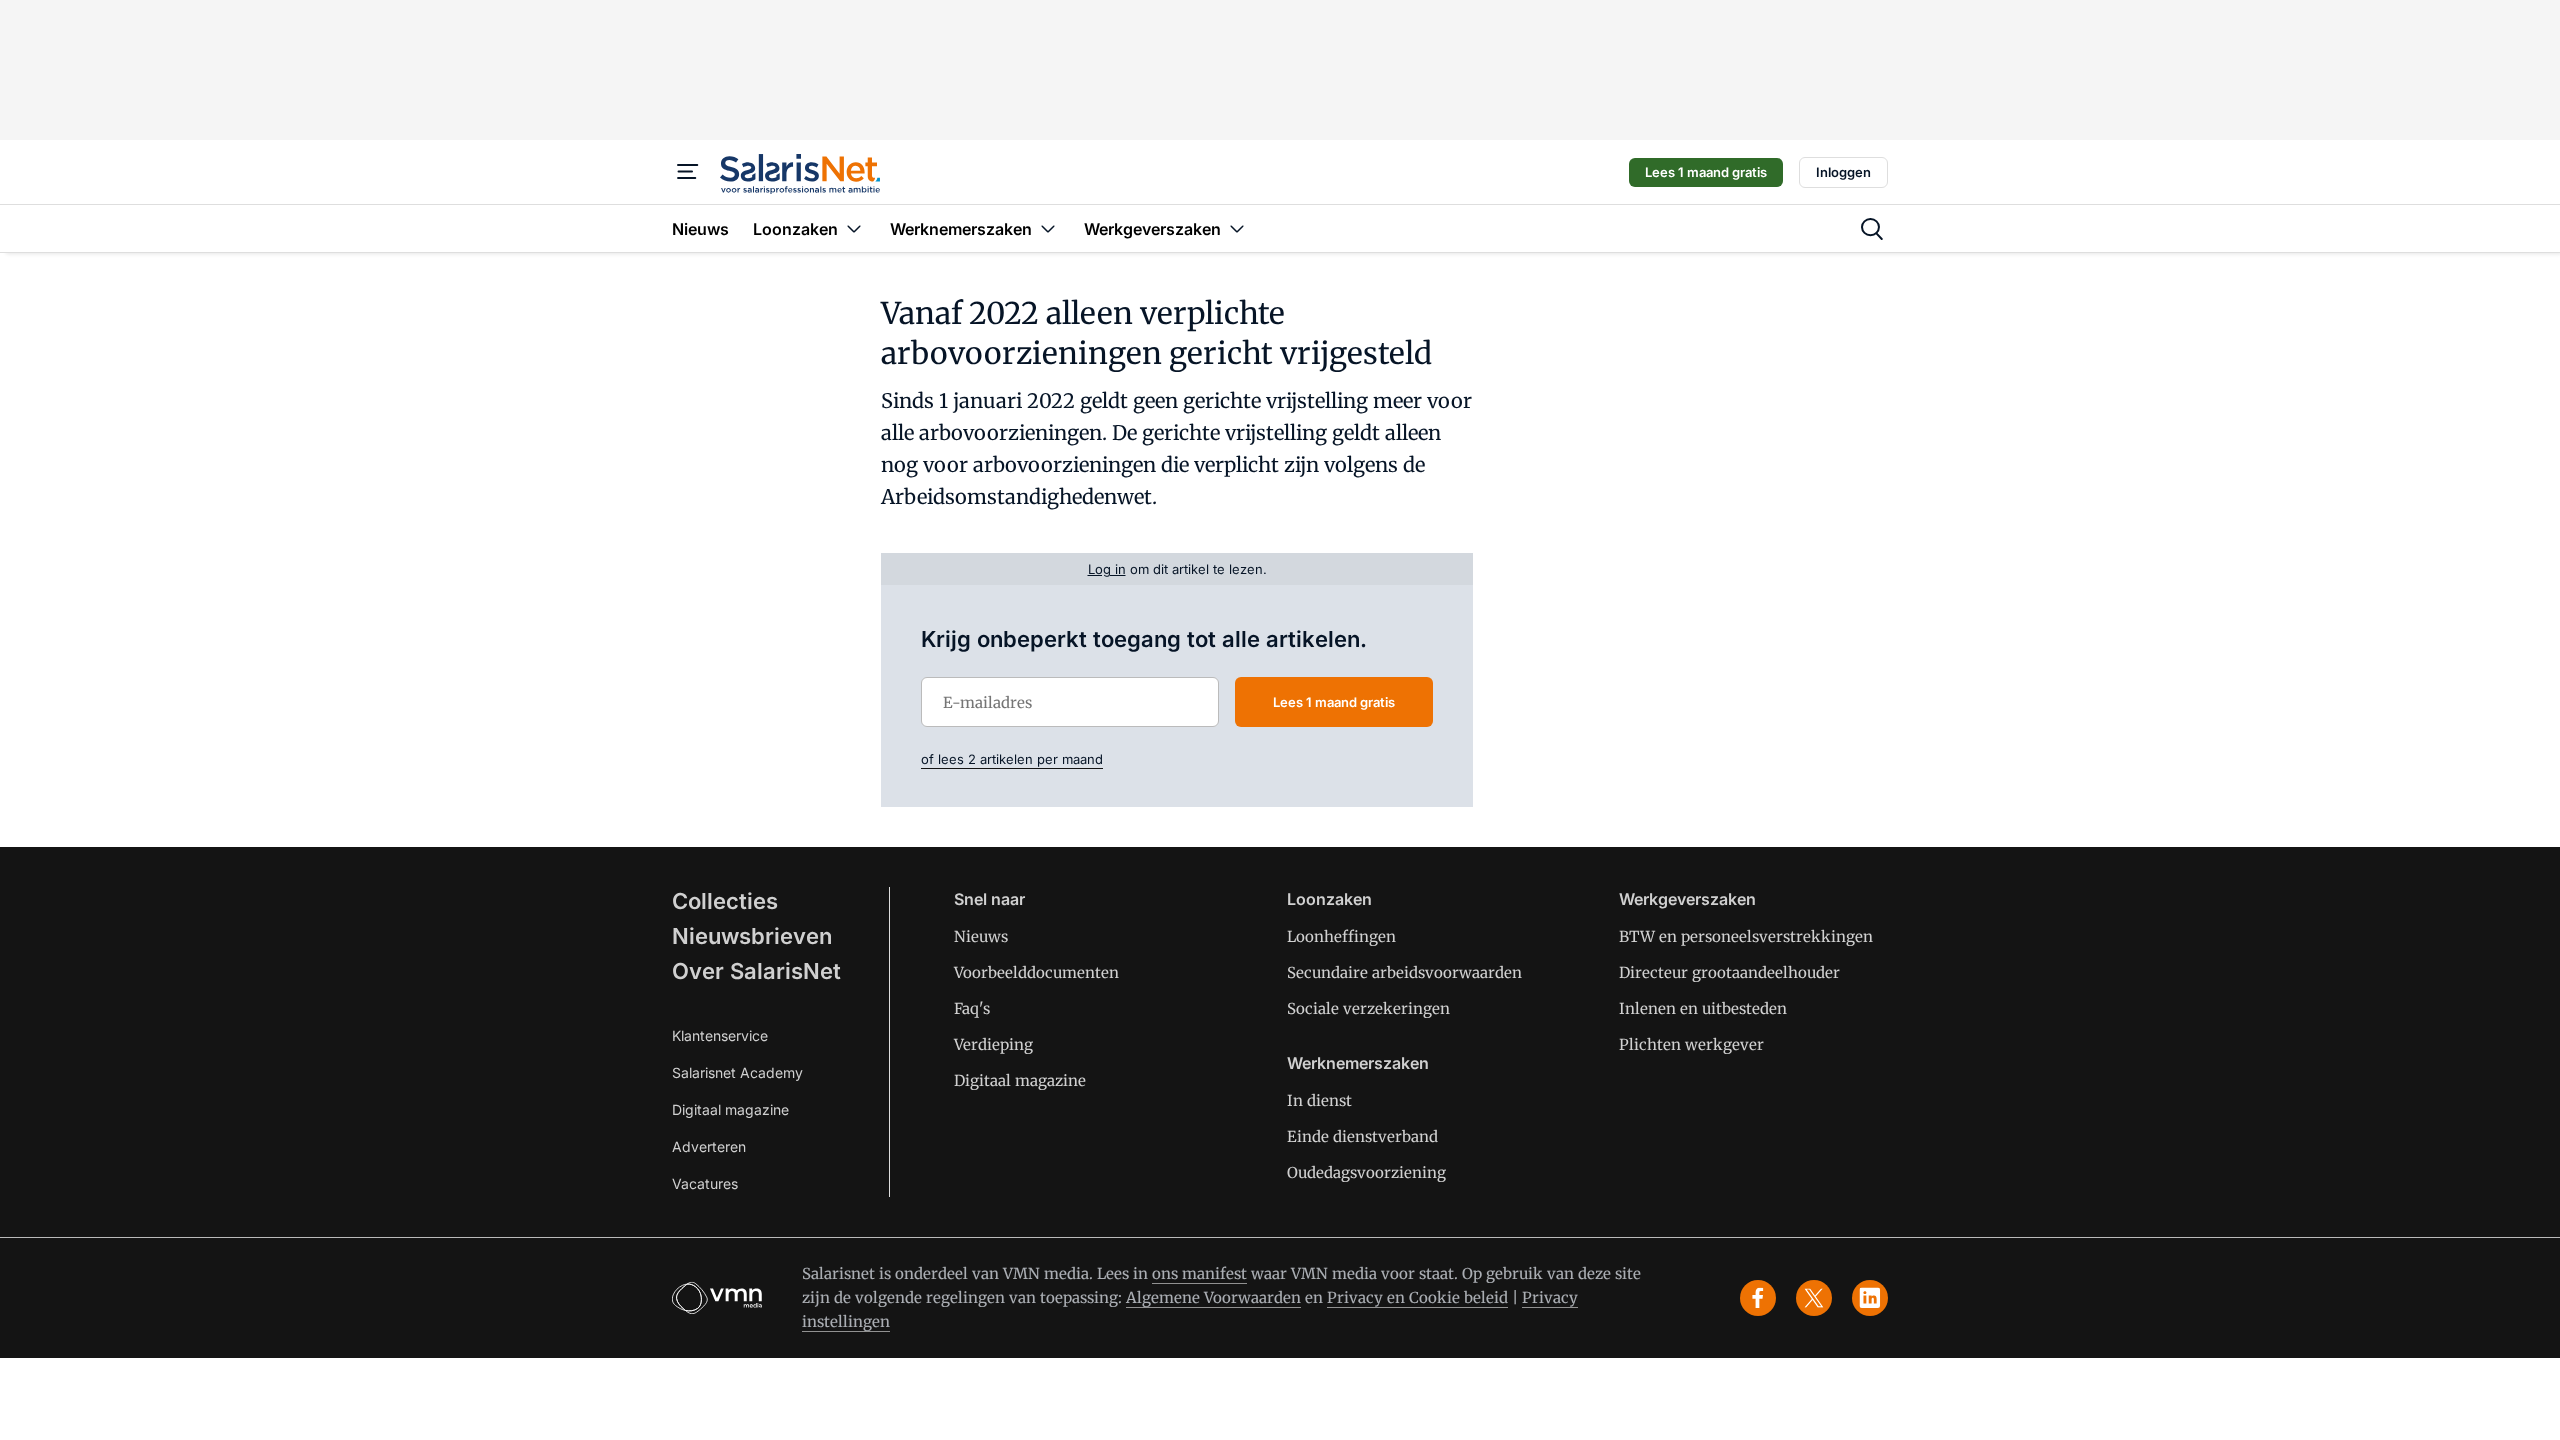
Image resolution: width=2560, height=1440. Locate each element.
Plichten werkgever (1691, 1044)
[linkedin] (1870, 1298)
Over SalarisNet (756, 971)
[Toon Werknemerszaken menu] (1048, 228)
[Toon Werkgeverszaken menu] (1237, 228)
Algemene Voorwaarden (1213, 1297)
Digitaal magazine (730, 1109)
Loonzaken (1329, 899)
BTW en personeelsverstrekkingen (1746, 936)
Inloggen (1843, 172)
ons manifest (1199, 1273)
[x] (1814, 1298)
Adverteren (709, 1146)
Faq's (972, 1008)
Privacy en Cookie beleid (1417, 1297)
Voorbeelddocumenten (1036, 972)
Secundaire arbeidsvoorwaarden (1404, 972)
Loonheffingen (1341, 936)
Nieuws (981, 936)
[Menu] (688, 172)
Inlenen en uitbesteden (1703, 1008)
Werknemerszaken (1358, 1063)
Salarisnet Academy (737, 1072)
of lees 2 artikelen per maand (1012, 759)
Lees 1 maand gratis (1706, 172)
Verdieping (993, 1044)
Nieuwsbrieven (752, 936)
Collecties (725, 901)
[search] (1872, 229)
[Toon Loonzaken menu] (854, 228)
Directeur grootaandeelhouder (1729, 972)
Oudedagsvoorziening (1366, 1172)
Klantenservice (720, 1035)
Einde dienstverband (1362, 1136)
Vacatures (705, 1183)
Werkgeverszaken (1687, 899)
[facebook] (1758, 1298)
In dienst (1319, 1100)
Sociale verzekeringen (1368, 1008)
